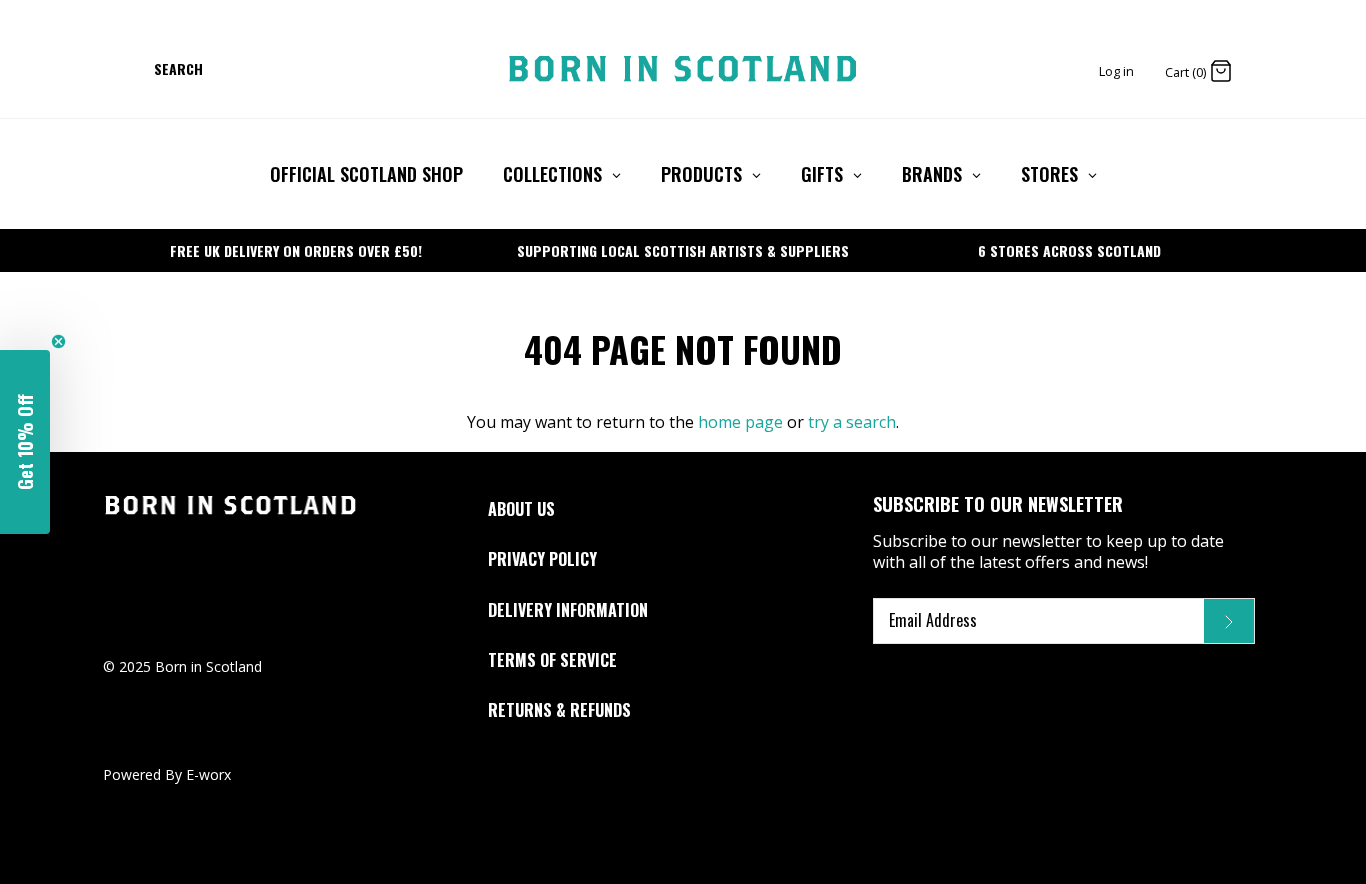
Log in (1116, 71)
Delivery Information (568, 610)
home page (740, 422)
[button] (25, 442)
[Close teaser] (58, 341)
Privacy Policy (542, 559)
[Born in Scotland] (683, 69)
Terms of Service (552, 660)
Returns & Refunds (559, 710)
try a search (852, 422)
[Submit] (1229, 621)
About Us (521, 509)
